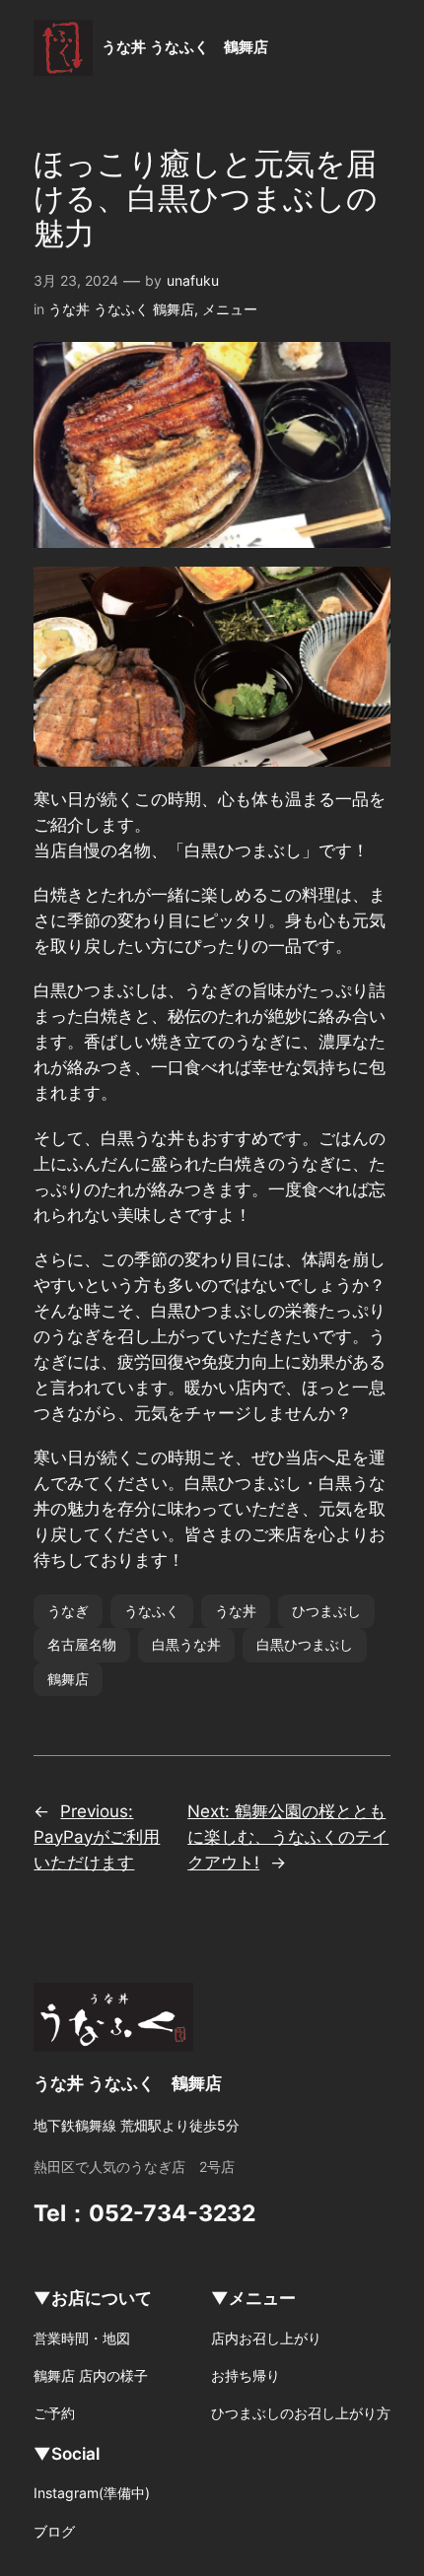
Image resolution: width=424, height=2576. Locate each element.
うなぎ (68, 1611)
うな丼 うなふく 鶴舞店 (185, 47)
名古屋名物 (82, 1644)
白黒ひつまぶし (305, 1644)
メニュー (230, 309)
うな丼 (236, 1611)
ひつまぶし (326, 1611)
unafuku (193, 280)
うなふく (152, 1611)
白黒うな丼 (186, 1644)
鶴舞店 (68, 1679)
